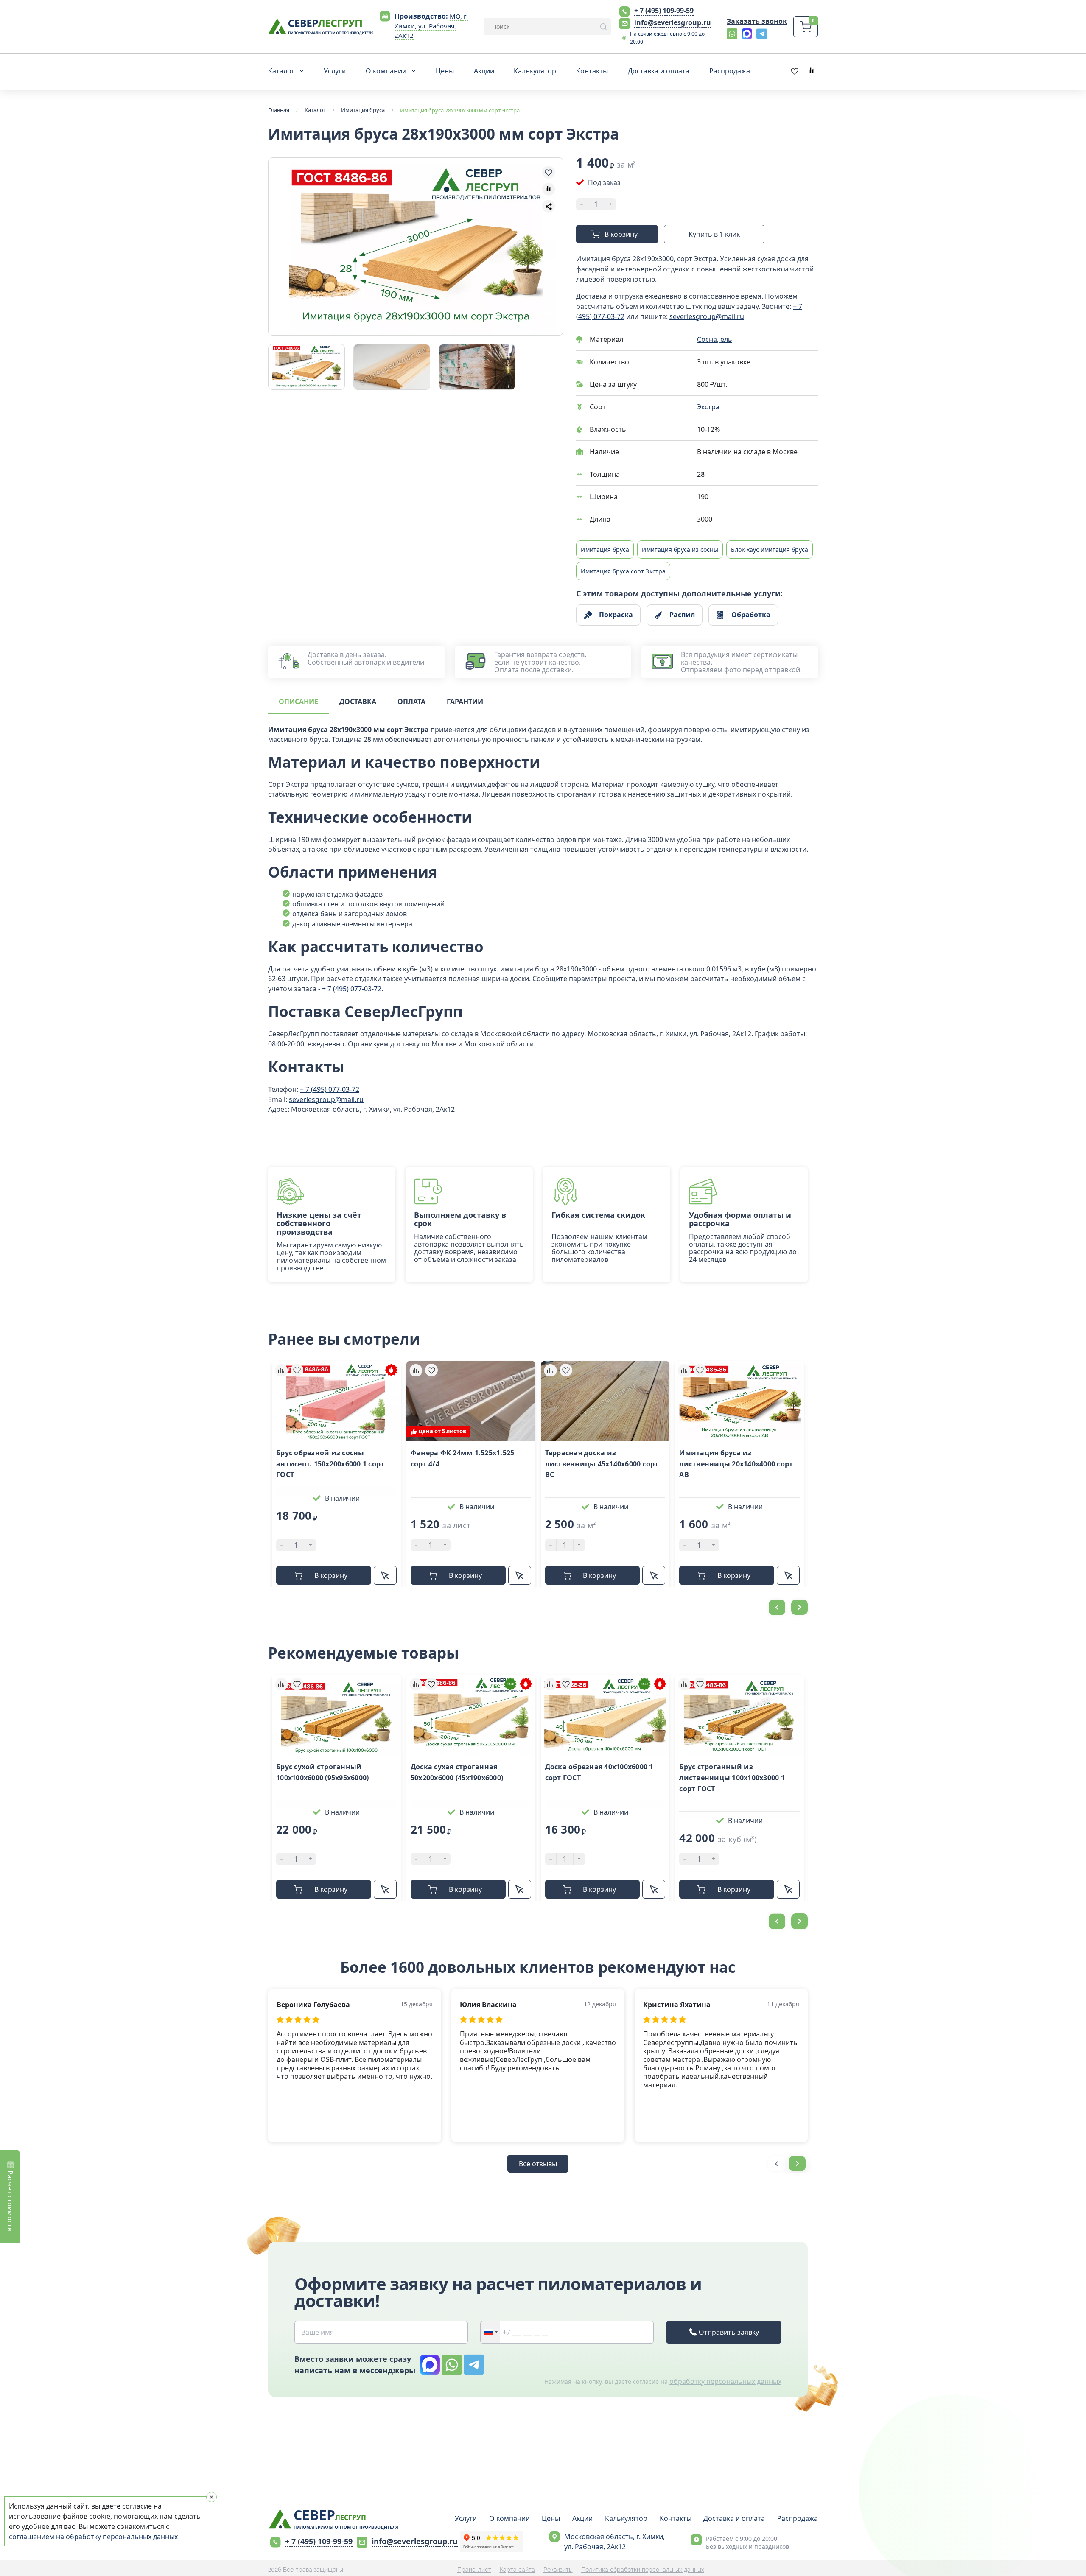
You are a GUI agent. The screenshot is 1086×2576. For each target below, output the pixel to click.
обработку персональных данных (725, 2381)
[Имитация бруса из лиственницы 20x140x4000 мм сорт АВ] (739, 1401)
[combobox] (490, 2332)
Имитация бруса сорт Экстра (623, 571)
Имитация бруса (605, 550)
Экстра (708, 407)
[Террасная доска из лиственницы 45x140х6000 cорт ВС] (605, 1401)
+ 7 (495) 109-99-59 (664, 11)
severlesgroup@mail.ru (707, 316)
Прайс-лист (474, 2570)
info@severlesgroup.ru (673, 22)
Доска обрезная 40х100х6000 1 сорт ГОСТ (599, 1772)
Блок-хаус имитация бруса (770, 550)
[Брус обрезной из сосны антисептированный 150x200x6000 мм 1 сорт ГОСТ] (336, 1401)
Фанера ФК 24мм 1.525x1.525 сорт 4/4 (463, 1458)
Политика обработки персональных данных (643, 2570)
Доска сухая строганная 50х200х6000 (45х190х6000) (457, 1772)
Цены (551, 2518)
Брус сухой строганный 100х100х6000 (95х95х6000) (322, 1772)
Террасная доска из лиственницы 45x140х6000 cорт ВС (602, 1464)
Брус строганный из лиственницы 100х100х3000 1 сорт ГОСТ (732, 1777)
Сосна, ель (715, 339)
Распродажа (798, 2518)
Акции (582, 2518)
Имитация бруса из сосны (680, 550)
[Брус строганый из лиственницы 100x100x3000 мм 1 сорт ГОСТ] (739, 1715)
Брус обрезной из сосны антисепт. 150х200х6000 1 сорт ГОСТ (330, 1464)
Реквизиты (558, 2570)
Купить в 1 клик (714, 234)
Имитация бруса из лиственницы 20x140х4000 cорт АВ (736, 1464)
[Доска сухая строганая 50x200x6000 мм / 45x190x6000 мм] (471, 1715)
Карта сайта (517, 2570)
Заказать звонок (757, 21)
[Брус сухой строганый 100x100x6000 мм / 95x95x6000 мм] (336, 1715)
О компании (509, 2518)
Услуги (466, 2518)
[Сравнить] (281, 1370)
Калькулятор (626, 2518)
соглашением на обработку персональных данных (93, 2537)
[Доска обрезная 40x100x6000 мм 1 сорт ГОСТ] (605, 1715)
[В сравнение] (549, 189)
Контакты (676, 2518)
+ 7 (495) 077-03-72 (352, 989)
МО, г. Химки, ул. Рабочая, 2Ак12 (431, 26)
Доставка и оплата (734, 2518)
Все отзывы (538, 2164)
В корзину (621, 234)
